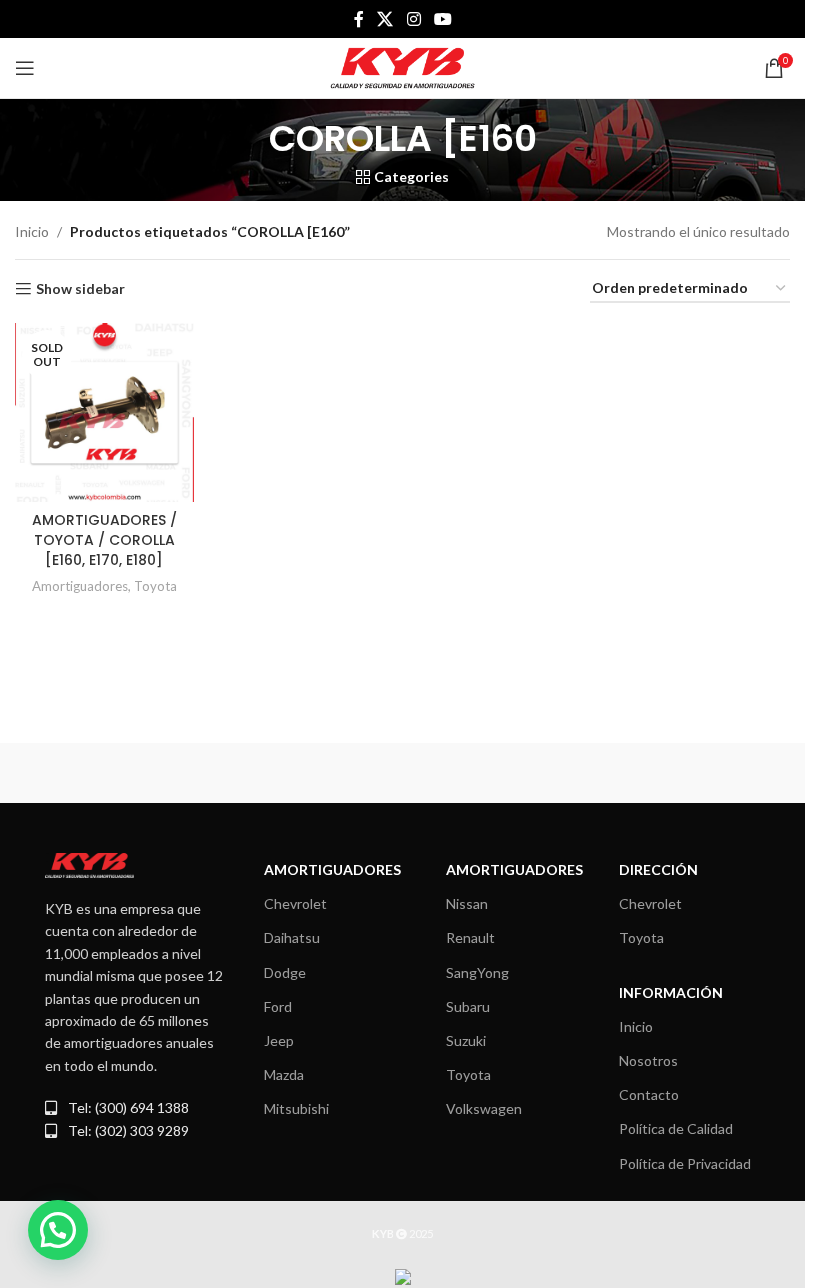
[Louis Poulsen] (500, 773)
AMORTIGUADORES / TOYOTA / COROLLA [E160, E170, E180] (104, 539)
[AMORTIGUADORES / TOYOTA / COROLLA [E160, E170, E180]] (104, 412)
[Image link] (89, 863)
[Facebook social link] (359, 19)
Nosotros (648, 1060)
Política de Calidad (676, 1128)
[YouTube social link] (442, 19)
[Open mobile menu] (25, 68)
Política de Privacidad (685, 1163)
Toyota (155, 586)
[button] (58, 1230)
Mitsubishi (296, 1108)
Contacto (649, 1094)
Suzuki (466, 1040)
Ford (278, 1006)
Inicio (32, 231)
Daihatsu (292, 937)
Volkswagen (484, 1108)
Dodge (285, 972)
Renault (470, 937)
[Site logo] (402, 66)
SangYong (477, 972)
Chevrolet (295, 903)
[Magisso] (303, 773)
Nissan (467, 903)
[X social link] (385, 19)
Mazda (284, 1074)
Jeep (279, 1040)
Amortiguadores (80, 586)
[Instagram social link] (413, 19)
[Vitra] (106, 773)
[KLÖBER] (698, 773)
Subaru (468, 1006)
